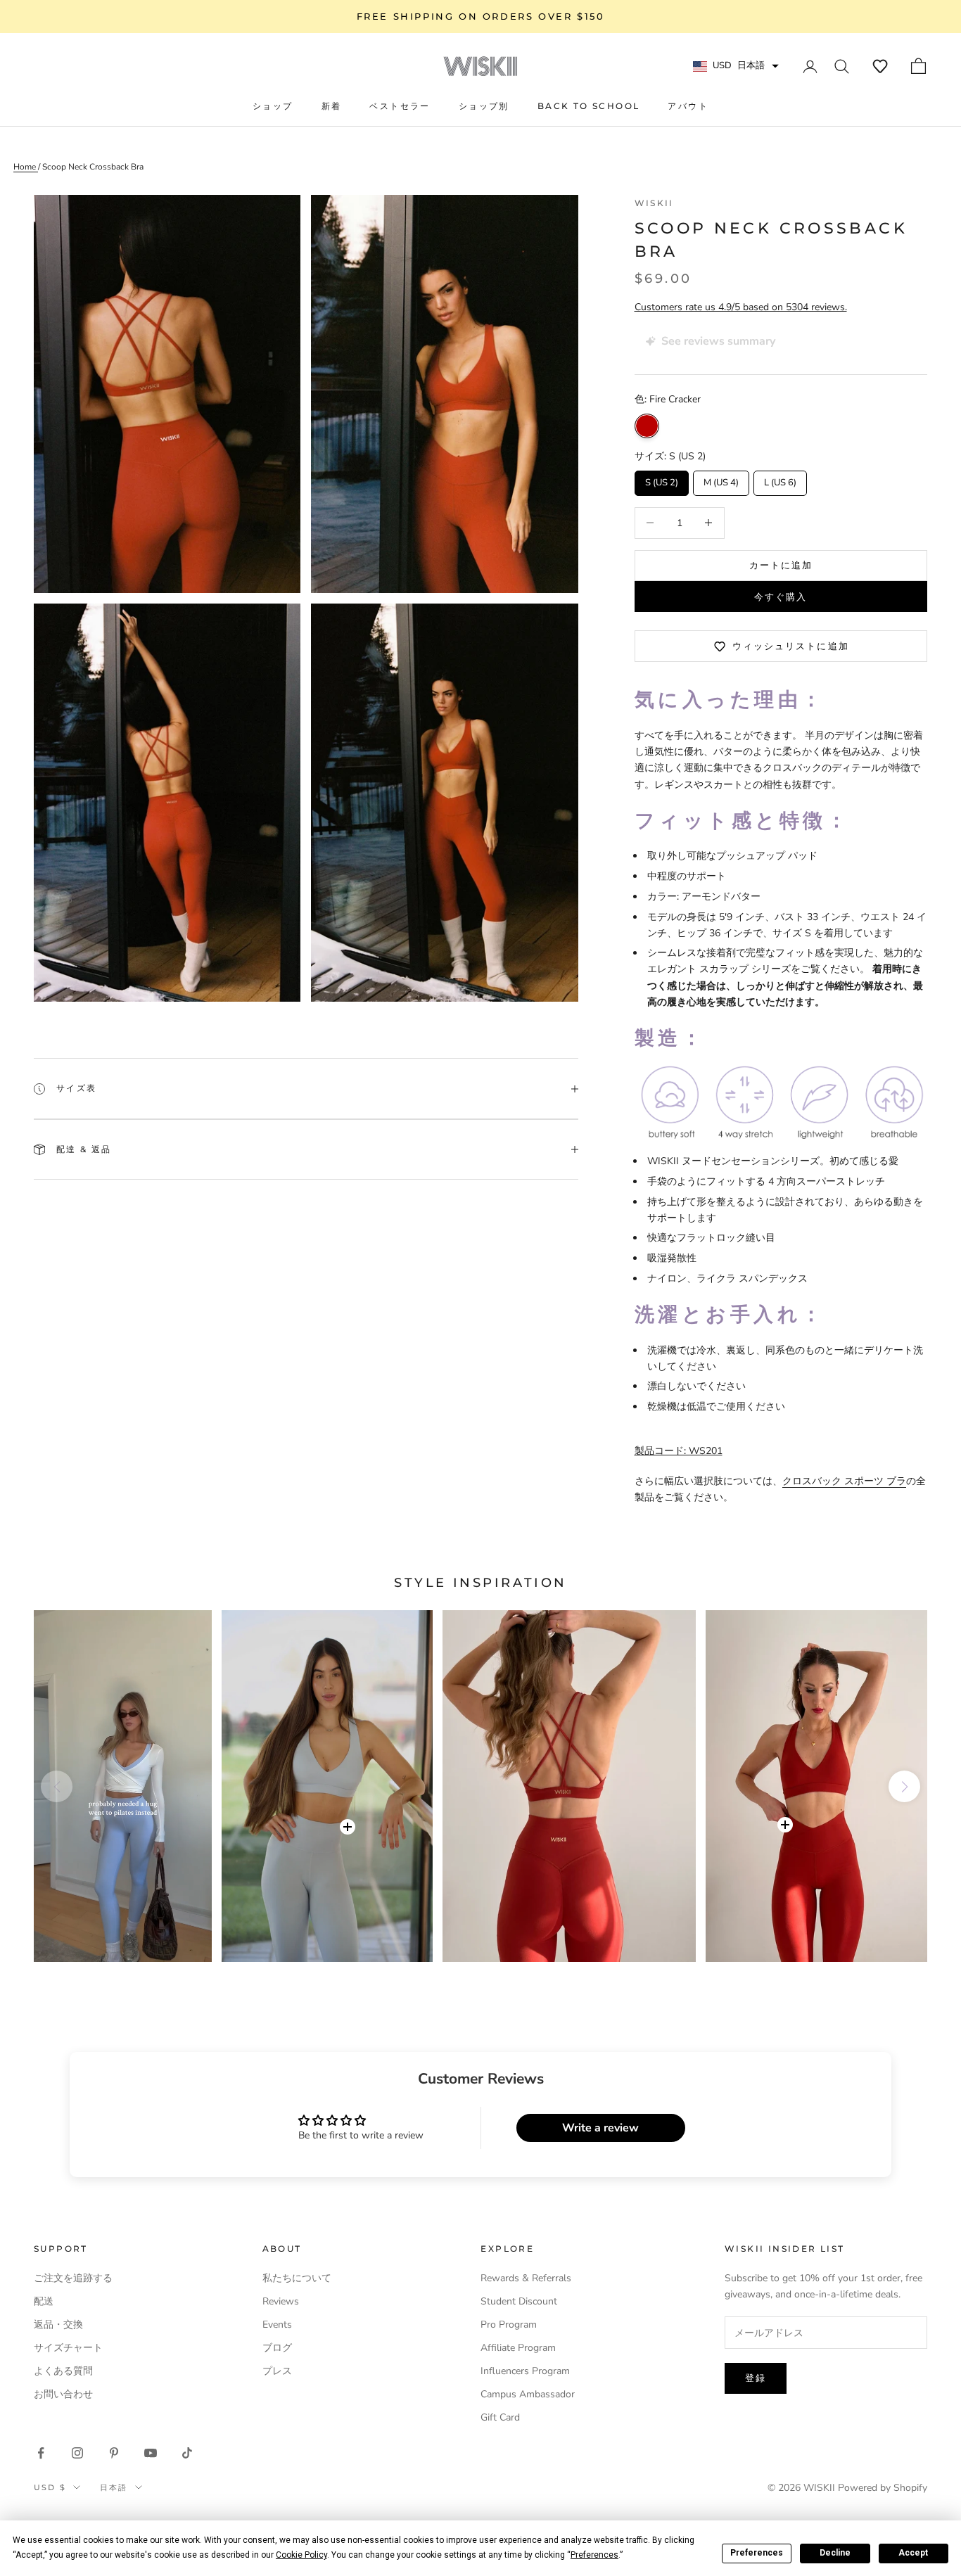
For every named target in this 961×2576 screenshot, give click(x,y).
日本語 (114, 2487)
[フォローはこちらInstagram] (77, 2453)
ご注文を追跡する (73, 2278)
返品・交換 (58, 2325)
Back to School (589, 106)
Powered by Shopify (883, 2488)
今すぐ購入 (781, 597)
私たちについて (297, 2278)
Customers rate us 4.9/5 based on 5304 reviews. (741, 307)
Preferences (757, 2553)
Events (277, 2325)
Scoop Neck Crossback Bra (93, 167)
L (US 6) (780, 480)
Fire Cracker (647, 426)
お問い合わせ (63, 2394)
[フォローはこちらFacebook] (41, 2453)
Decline (835, 2553)
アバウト (688, 106)
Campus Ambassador (528, 2394)
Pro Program (509, 2325)
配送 (44, 2301)
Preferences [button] (594, 2555)
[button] (880, 66)
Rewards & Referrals (526, 2278)
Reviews (281, 2301)
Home (26, 167)
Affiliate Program (518, 2348)
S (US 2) (661, 480)
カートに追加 (781, 565)
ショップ (273, 106)
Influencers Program (525, 2371)
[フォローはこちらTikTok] (187, 2453)
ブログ (277, 2348)
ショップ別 (484, 106)
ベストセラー (400, 106)
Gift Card (500, 2417)
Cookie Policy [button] (301, 2555)
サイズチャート (68, 2348)
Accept (913, 2553)
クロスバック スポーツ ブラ (844, 1481)
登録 (756, 2378)
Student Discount (519, 2301)
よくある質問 (63, 2371)
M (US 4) (721, 480)
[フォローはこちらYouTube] (151, 2453)
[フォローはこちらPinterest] (114, 2453)
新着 (332, 106)
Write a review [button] (600, 2128)
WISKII (654, 203)
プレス (277, 2371)
